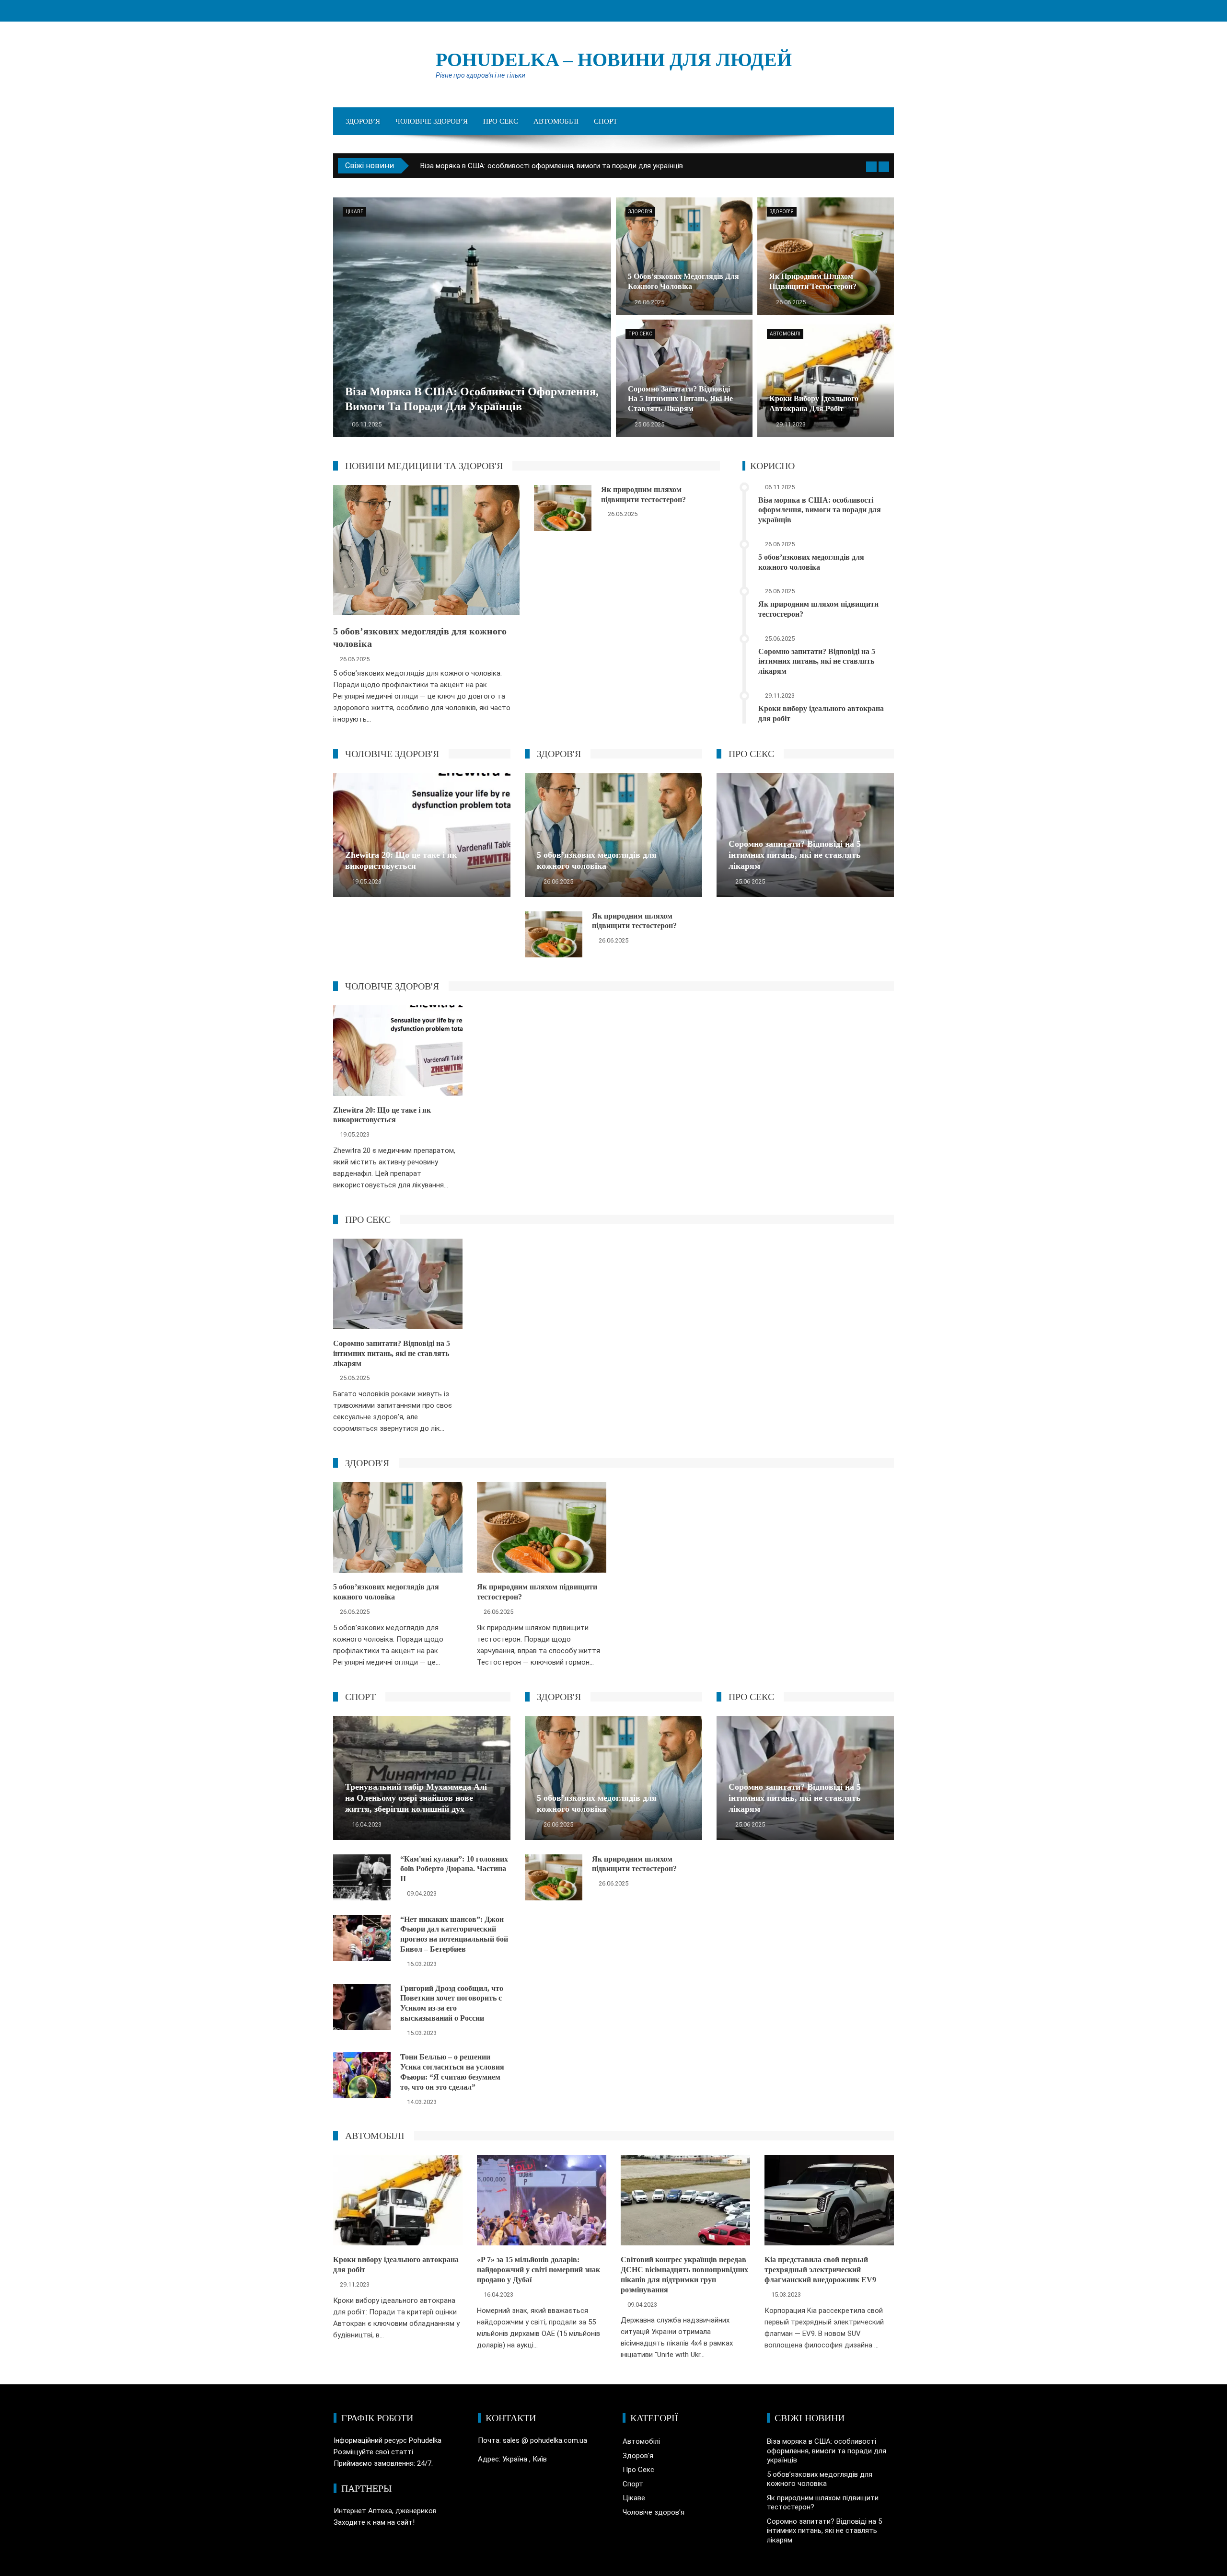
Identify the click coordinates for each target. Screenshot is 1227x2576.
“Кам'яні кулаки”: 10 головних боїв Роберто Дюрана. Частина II (454, 1869)
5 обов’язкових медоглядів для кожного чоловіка (504, 166)
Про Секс (501, 121)
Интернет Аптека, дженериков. (386, 2511)
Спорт (606, 121)
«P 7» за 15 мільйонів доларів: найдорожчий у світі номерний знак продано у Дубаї (538, 2270)
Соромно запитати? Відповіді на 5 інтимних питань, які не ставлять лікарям (817, 661)
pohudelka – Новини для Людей (614, 60)
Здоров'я (640, 212)
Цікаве (354, 212)
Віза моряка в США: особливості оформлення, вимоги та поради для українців (820, 510)
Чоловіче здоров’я (432, 121)
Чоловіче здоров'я (654, 2512)
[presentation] (871, 167)
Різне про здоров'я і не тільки (480, 75)
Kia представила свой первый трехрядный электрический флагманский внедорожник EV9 (820, 2270)
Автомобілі (556, 121)
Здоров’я (363, 121)
